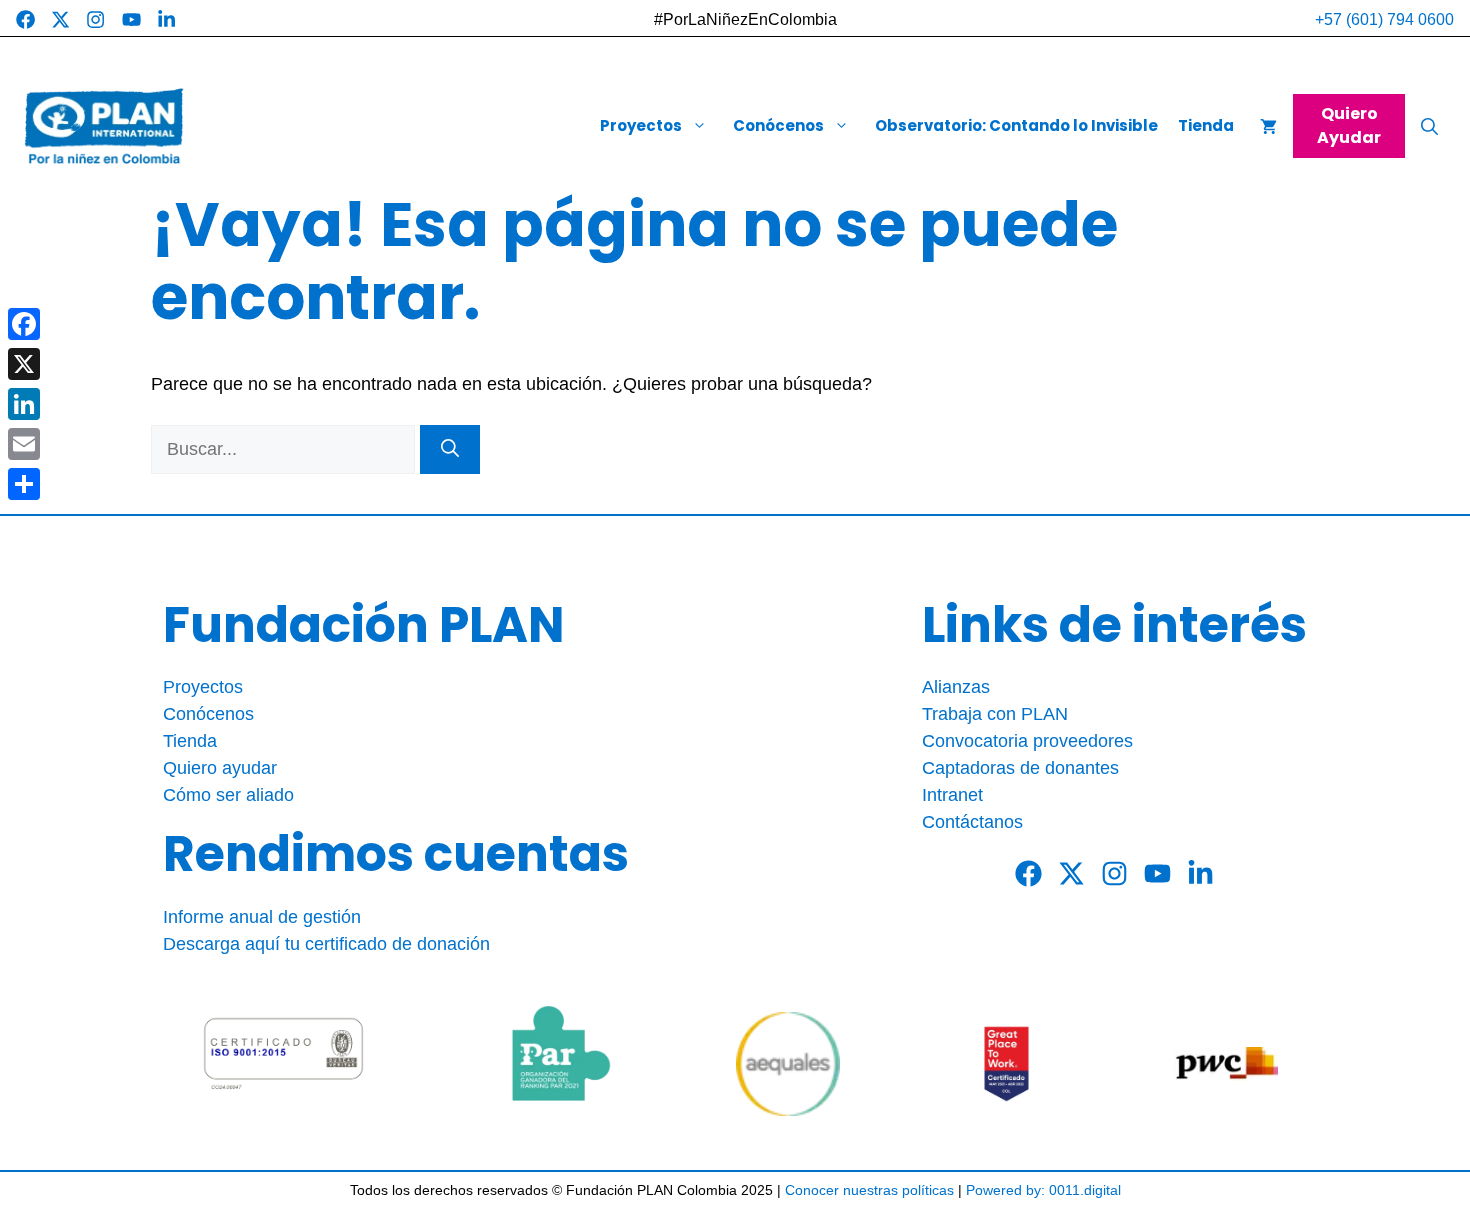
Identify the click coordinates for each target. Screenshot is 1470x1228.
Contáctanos (972, 822)
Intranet (952, 795)
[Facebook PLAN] (1028, 873)
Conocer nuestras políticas (869, 1190)
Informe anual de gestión (262, 917)
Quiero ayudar (220, 768)
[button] (1429, 126)
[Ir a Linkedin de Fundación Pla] (166, 19)
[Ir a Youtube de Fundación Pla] (131, 19)
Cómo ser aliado (228, 795)
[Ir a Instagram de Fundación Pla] (95, 19)
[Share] (24, 484)
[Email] (24, 444)
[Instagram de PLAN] (1114, 873)
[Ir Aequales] (788, 1064)
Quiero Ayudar (1349, 125)
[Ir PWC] (1226, 1064)
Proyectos (641, 126)
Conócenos (778, 126)
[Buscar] (450, 449)
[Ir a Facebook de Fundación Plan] (25, 19)
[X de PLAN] (1071, 873)
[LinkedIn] (24, 404)
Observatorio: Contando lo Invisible (1016, 126)
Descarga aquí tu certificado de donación (326, 944)
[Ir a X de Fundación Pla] (60, 19)
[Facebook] (24, 324)
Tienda (1206, 126)
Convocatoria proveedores (1027, 741)
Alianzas (956, 687)
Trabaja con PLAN (995, 714)
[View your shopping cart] (1268, 126)
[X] (24, 364)
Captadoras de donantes (1020, 768)
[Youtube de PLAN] (1157, 873)
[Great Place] (1007, 1064)
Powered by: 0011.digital (1043, 1190)
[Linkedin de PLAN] (1200, 873)
